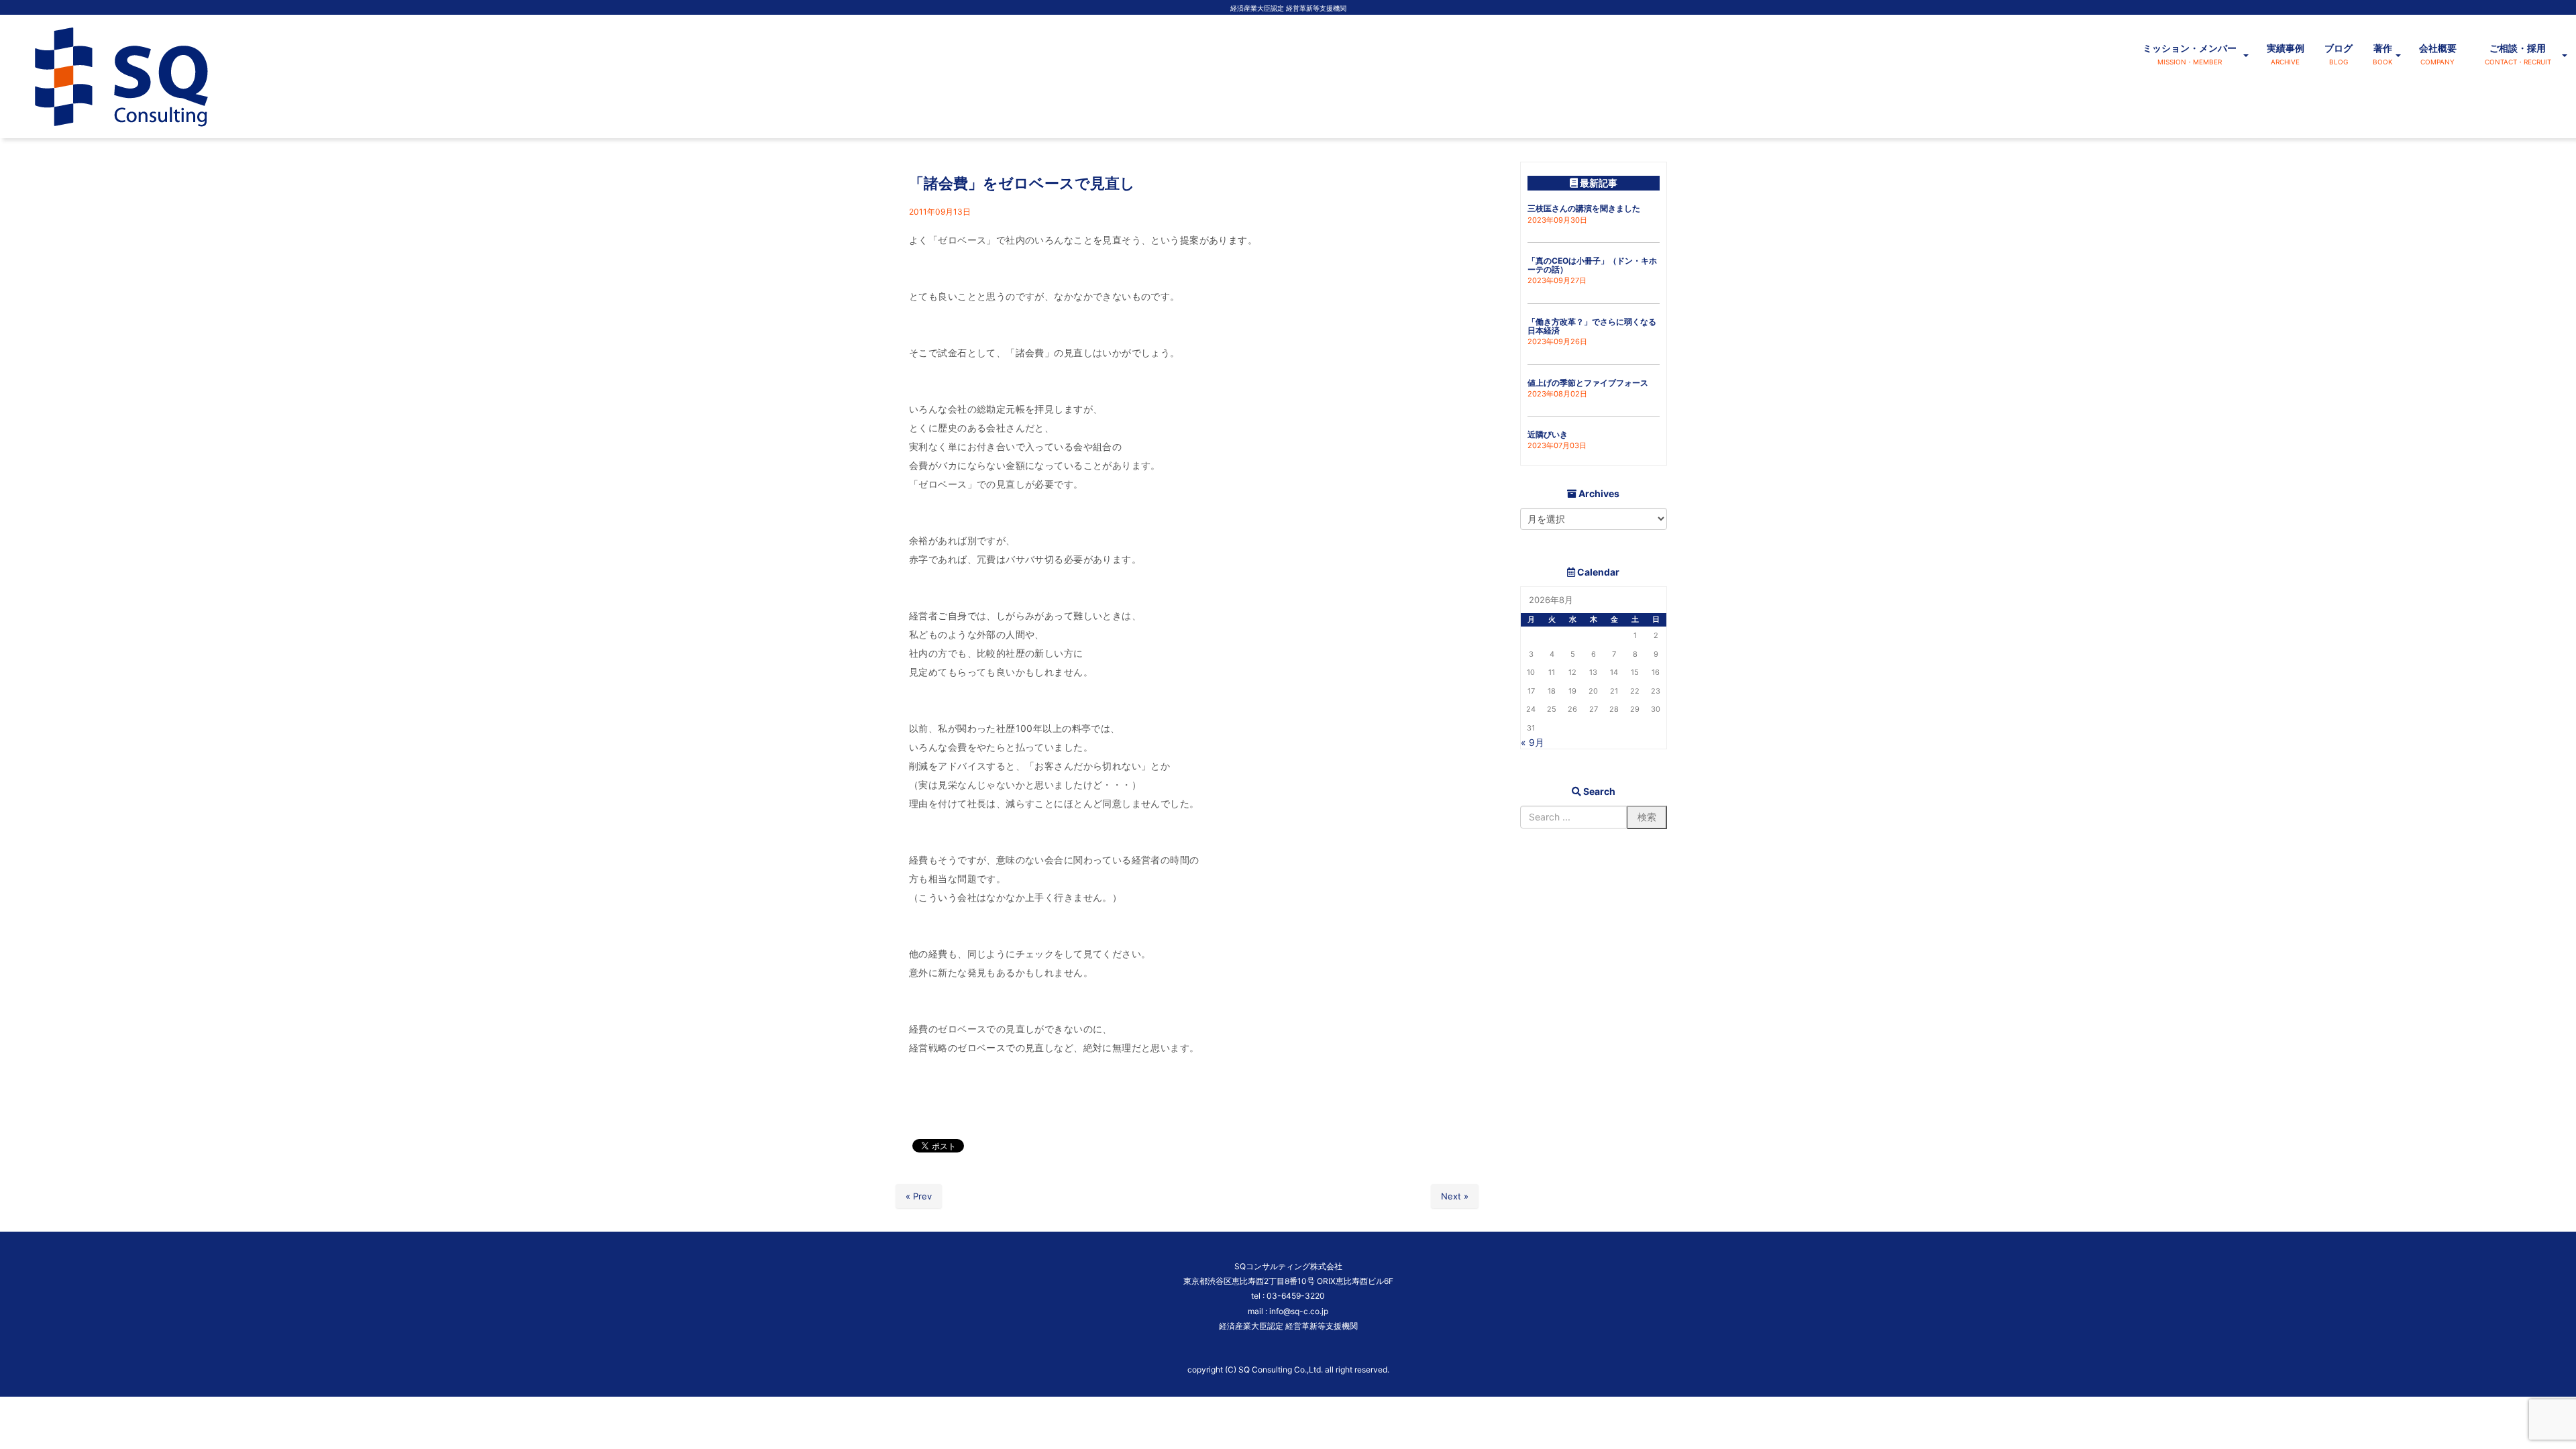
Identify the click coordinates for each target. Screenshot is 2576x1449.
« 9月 (1533, 742)
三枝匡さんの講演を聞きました (1584, 208)
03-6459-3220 (1296, 1296)
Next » (1455, 1196)
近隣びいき (1548, 434)
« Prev (919, 1196)
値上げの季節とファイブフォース (1588, 383)
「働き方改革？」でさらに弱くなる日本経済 (1592, 326)
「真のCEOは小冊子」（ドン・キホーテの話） (1592, 265)
